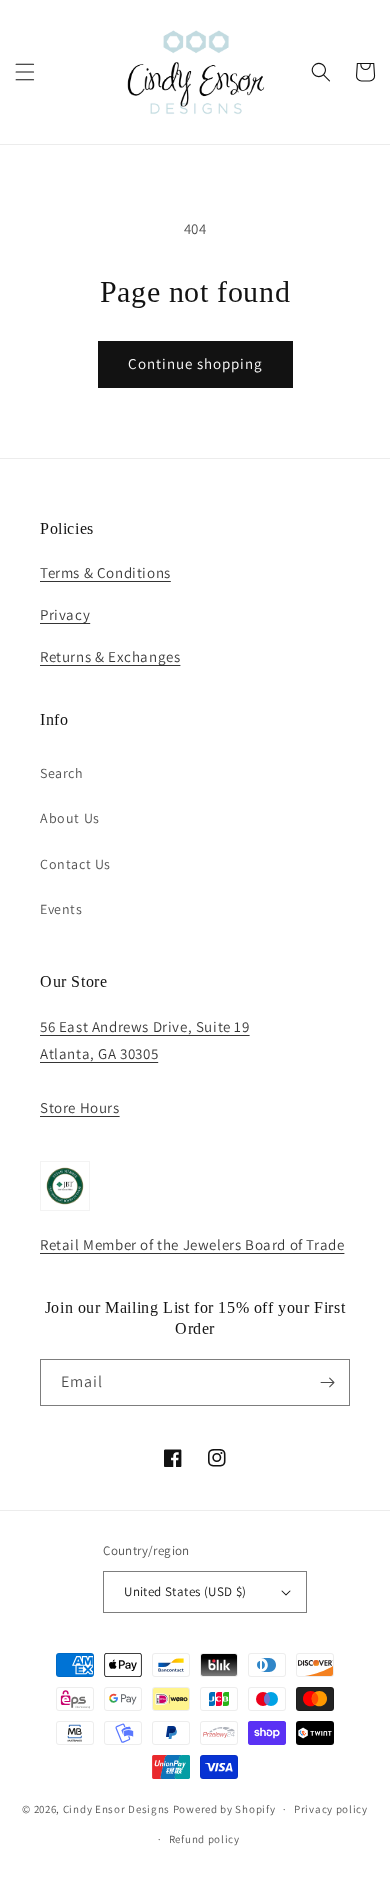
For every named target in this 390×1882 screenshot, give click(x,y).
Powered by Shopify (224, 1809)
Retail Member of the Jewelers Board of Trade (192, 1244)
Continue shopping (195, 363)
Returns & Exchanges (110, 656)
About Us (70, 818)
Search (62, 773)
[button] (25, 72)
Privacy (65, 614)
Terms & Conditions (105, 572)
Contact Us (75, 864)
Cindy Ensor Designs (116, 1809)
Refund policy (204, 1839)
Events (61, 909)
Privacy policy (331, 1809)
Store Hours (80, 1107)
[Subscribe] (327, 1382)
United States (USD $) (185, 1591)
